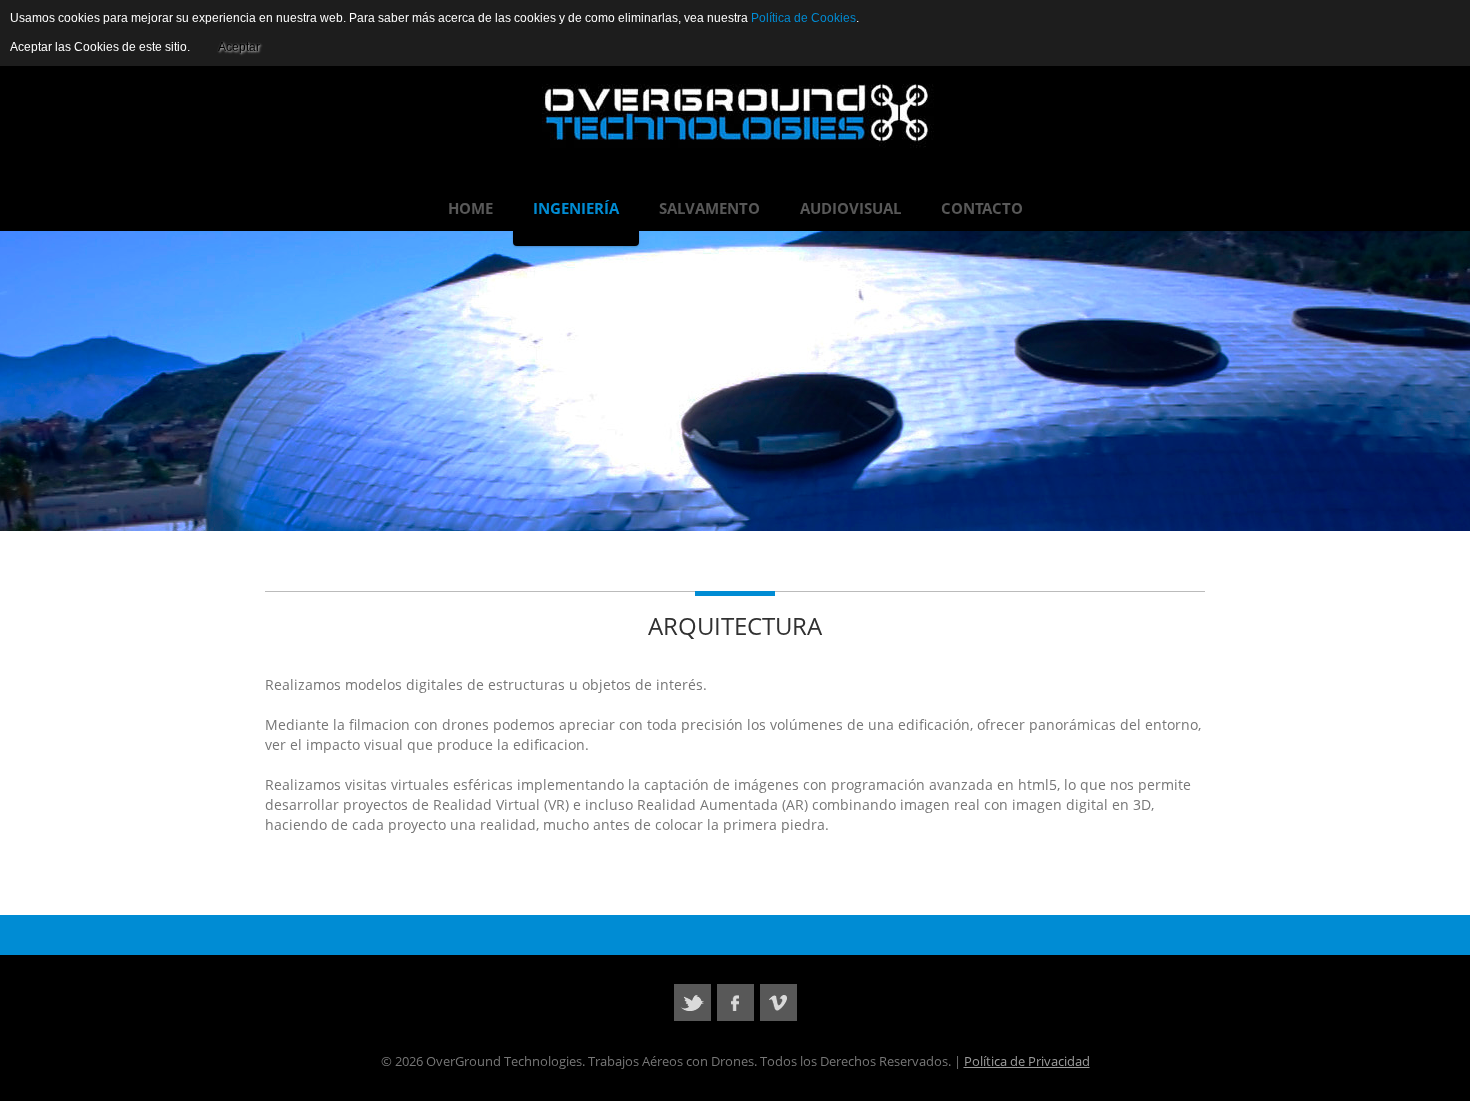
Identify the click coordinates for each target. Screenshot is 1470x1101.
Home (470, 208)
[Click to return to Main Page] (735, 113)
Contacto (982, 208)
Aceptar (239, 47)
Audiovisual (850, 208)
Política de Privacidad (1027, 1061)
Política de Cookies (803, 18)
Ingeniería (576, 208)
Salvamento (709, 208)
